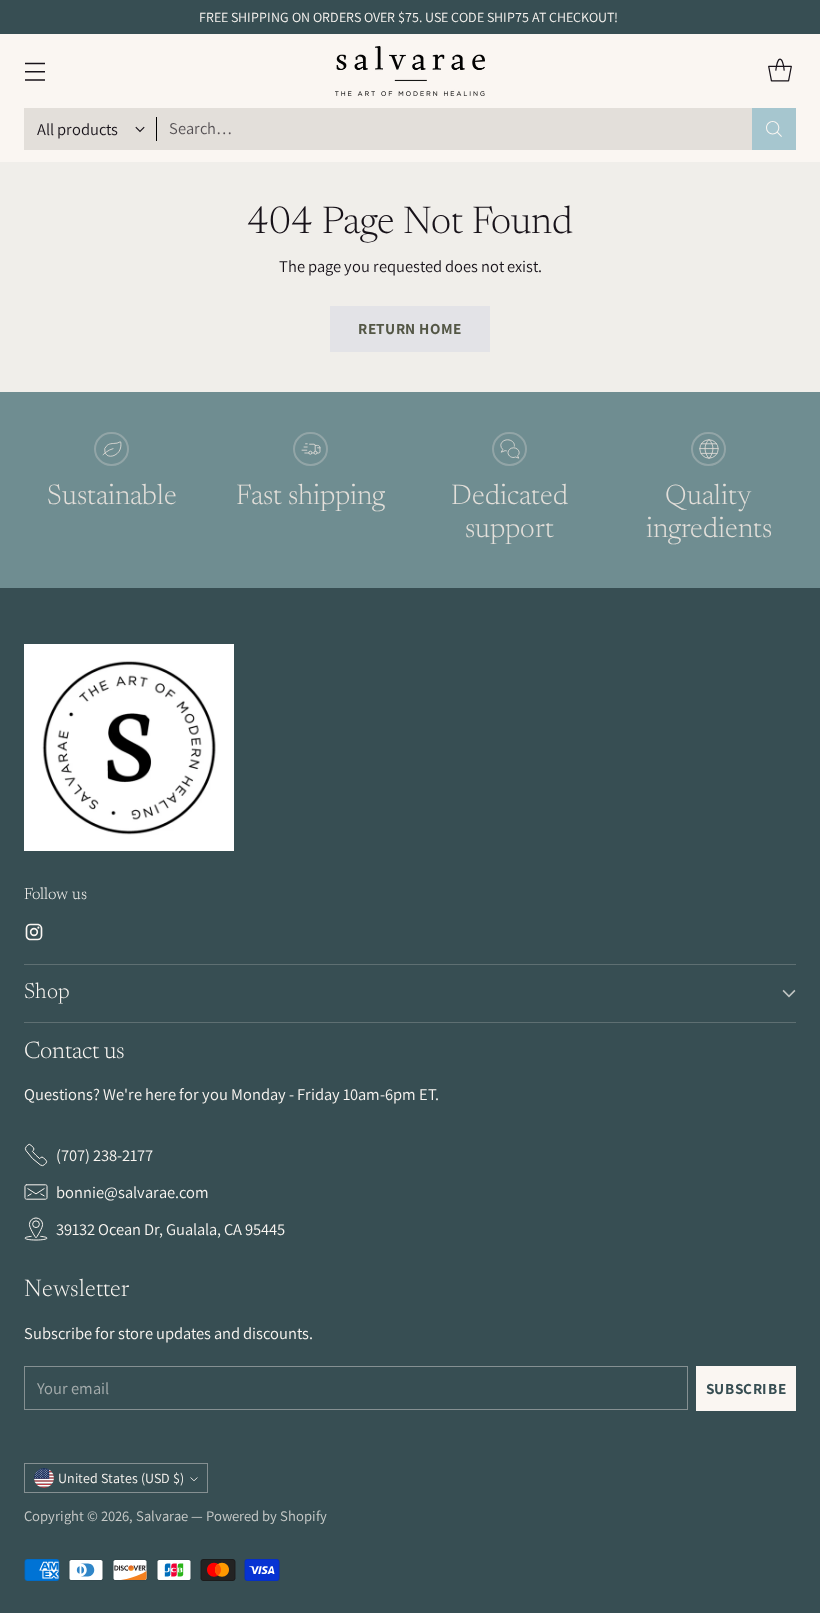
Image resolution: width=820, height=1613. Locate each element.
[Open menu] (34, 70)
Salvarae (162, 1515)
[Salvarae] (410, 71)
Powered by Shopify (266, 1515)
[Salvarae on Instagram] (34, 935)
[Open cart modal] (779, 70)
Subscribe (746, 1388)
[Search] (774, 129)
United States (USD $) (121, 1478)
